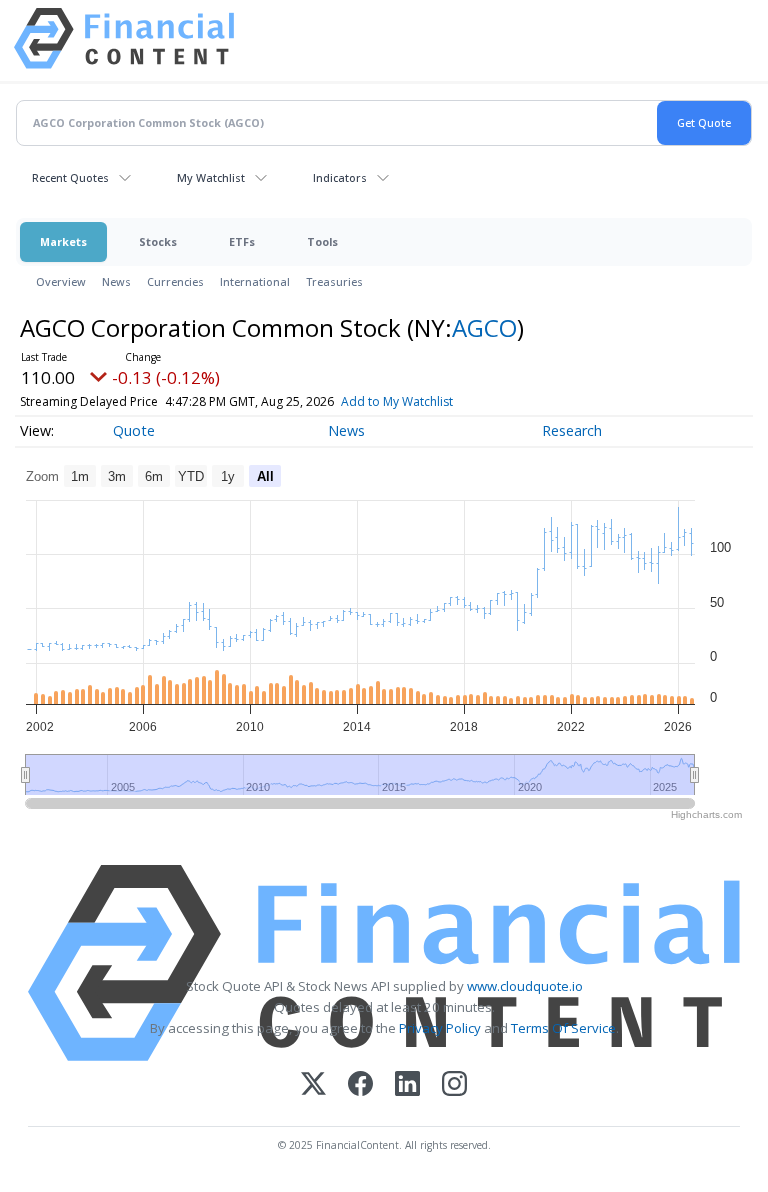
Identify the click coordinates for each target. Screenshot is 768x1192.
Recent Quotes (70, 177)
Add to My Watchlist (397, 401)
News (116, 281)
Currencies (175, 281)
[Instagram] (454, 1085)
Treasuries (334, 281)
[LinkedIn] (407, 1085)
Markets (63, 241)
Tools (322, 241)
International (255, 281)
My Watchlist (211, 177)
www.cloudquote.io (525, 986)
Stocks (158, 241)
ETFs (242, 241)
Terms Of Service (563, 1028)
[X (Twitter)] (313, 1085)
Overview (61, 281)
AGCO (484, 327)
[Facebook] (360, 1085)
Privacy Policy (440, 1028)
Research (572, 430)
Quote (134, 430)
